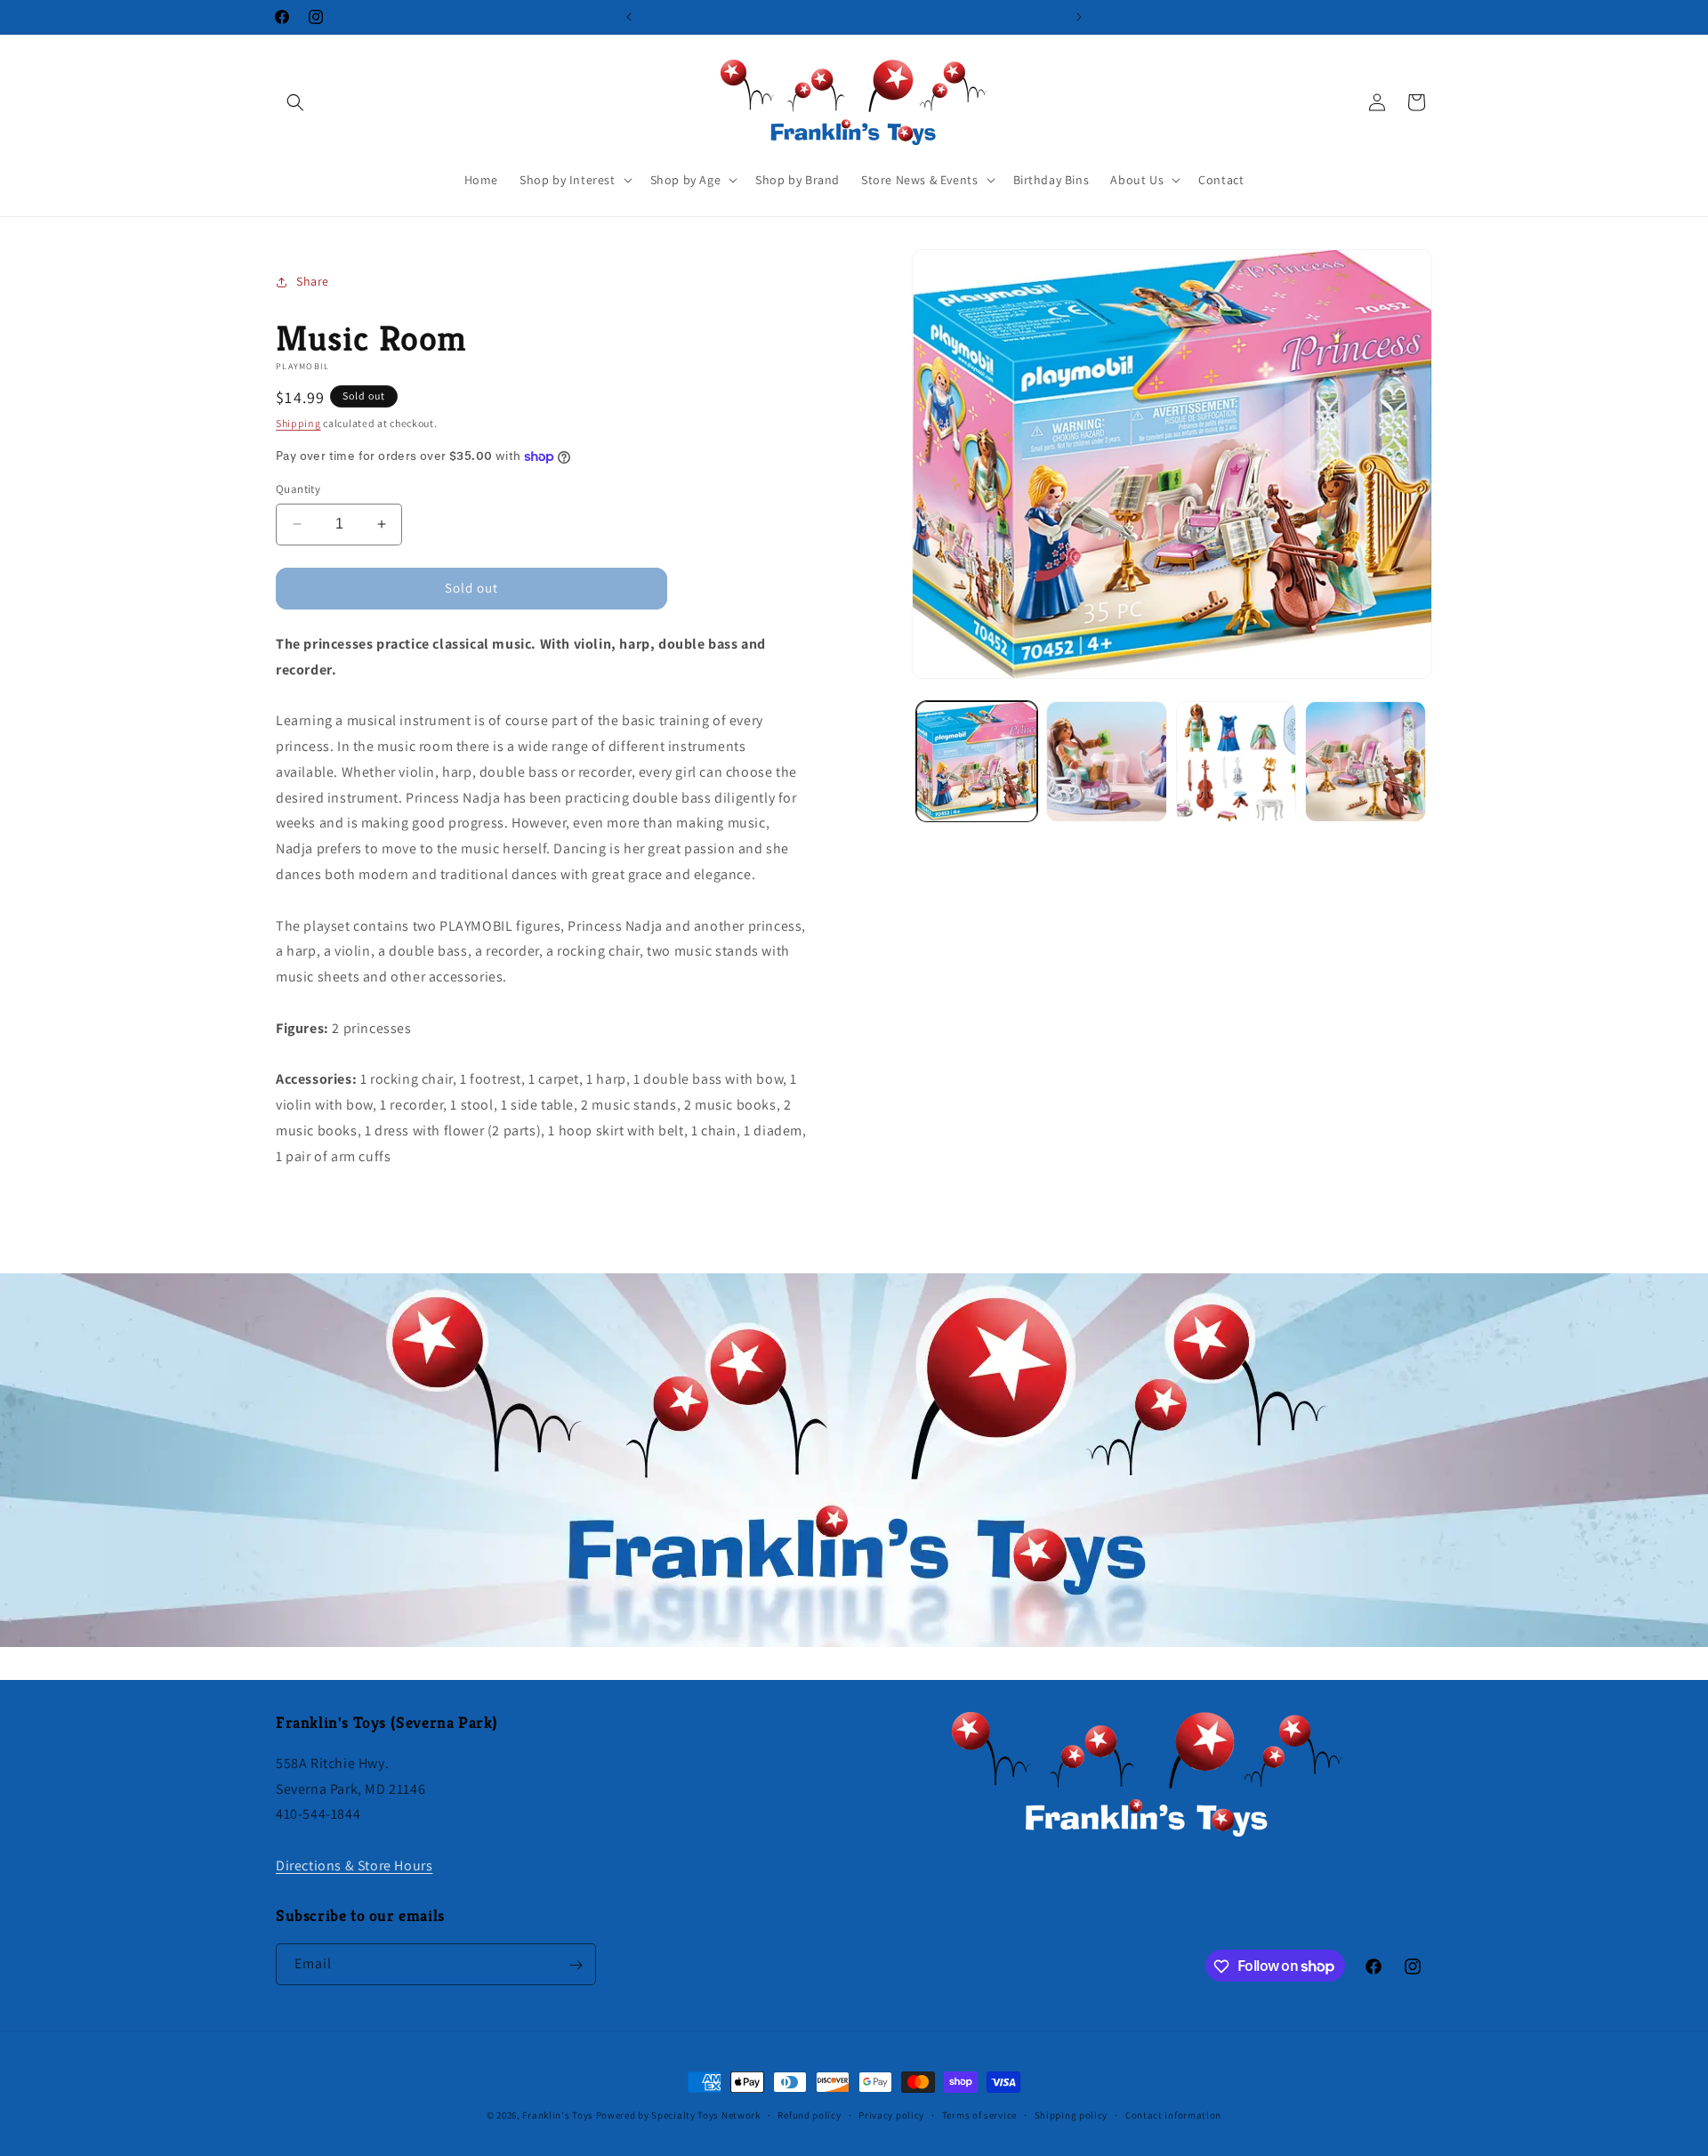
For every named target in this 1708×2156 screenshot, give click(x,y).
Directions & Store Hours (354, 1865)
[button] (295, 102)
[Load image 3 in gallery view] (1237, 762)
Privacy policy (891, 2114)
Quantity (298, 489)
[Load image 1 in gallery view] (977, 762)
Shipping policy (1072, 2114)
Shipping (298, 423)
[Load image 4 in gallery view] (1366, 762)
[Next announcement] (1079, 17)
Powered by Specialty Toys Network (678, 2115)
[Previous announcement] (629, 17)
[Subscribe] (576, 1965)
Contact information (1173, 2114)
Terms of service (979, 2114)
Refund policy (809, 2114)
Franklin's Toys (558, 2115)
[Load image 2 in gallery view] (1107, 762)
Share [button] (313, 281)
